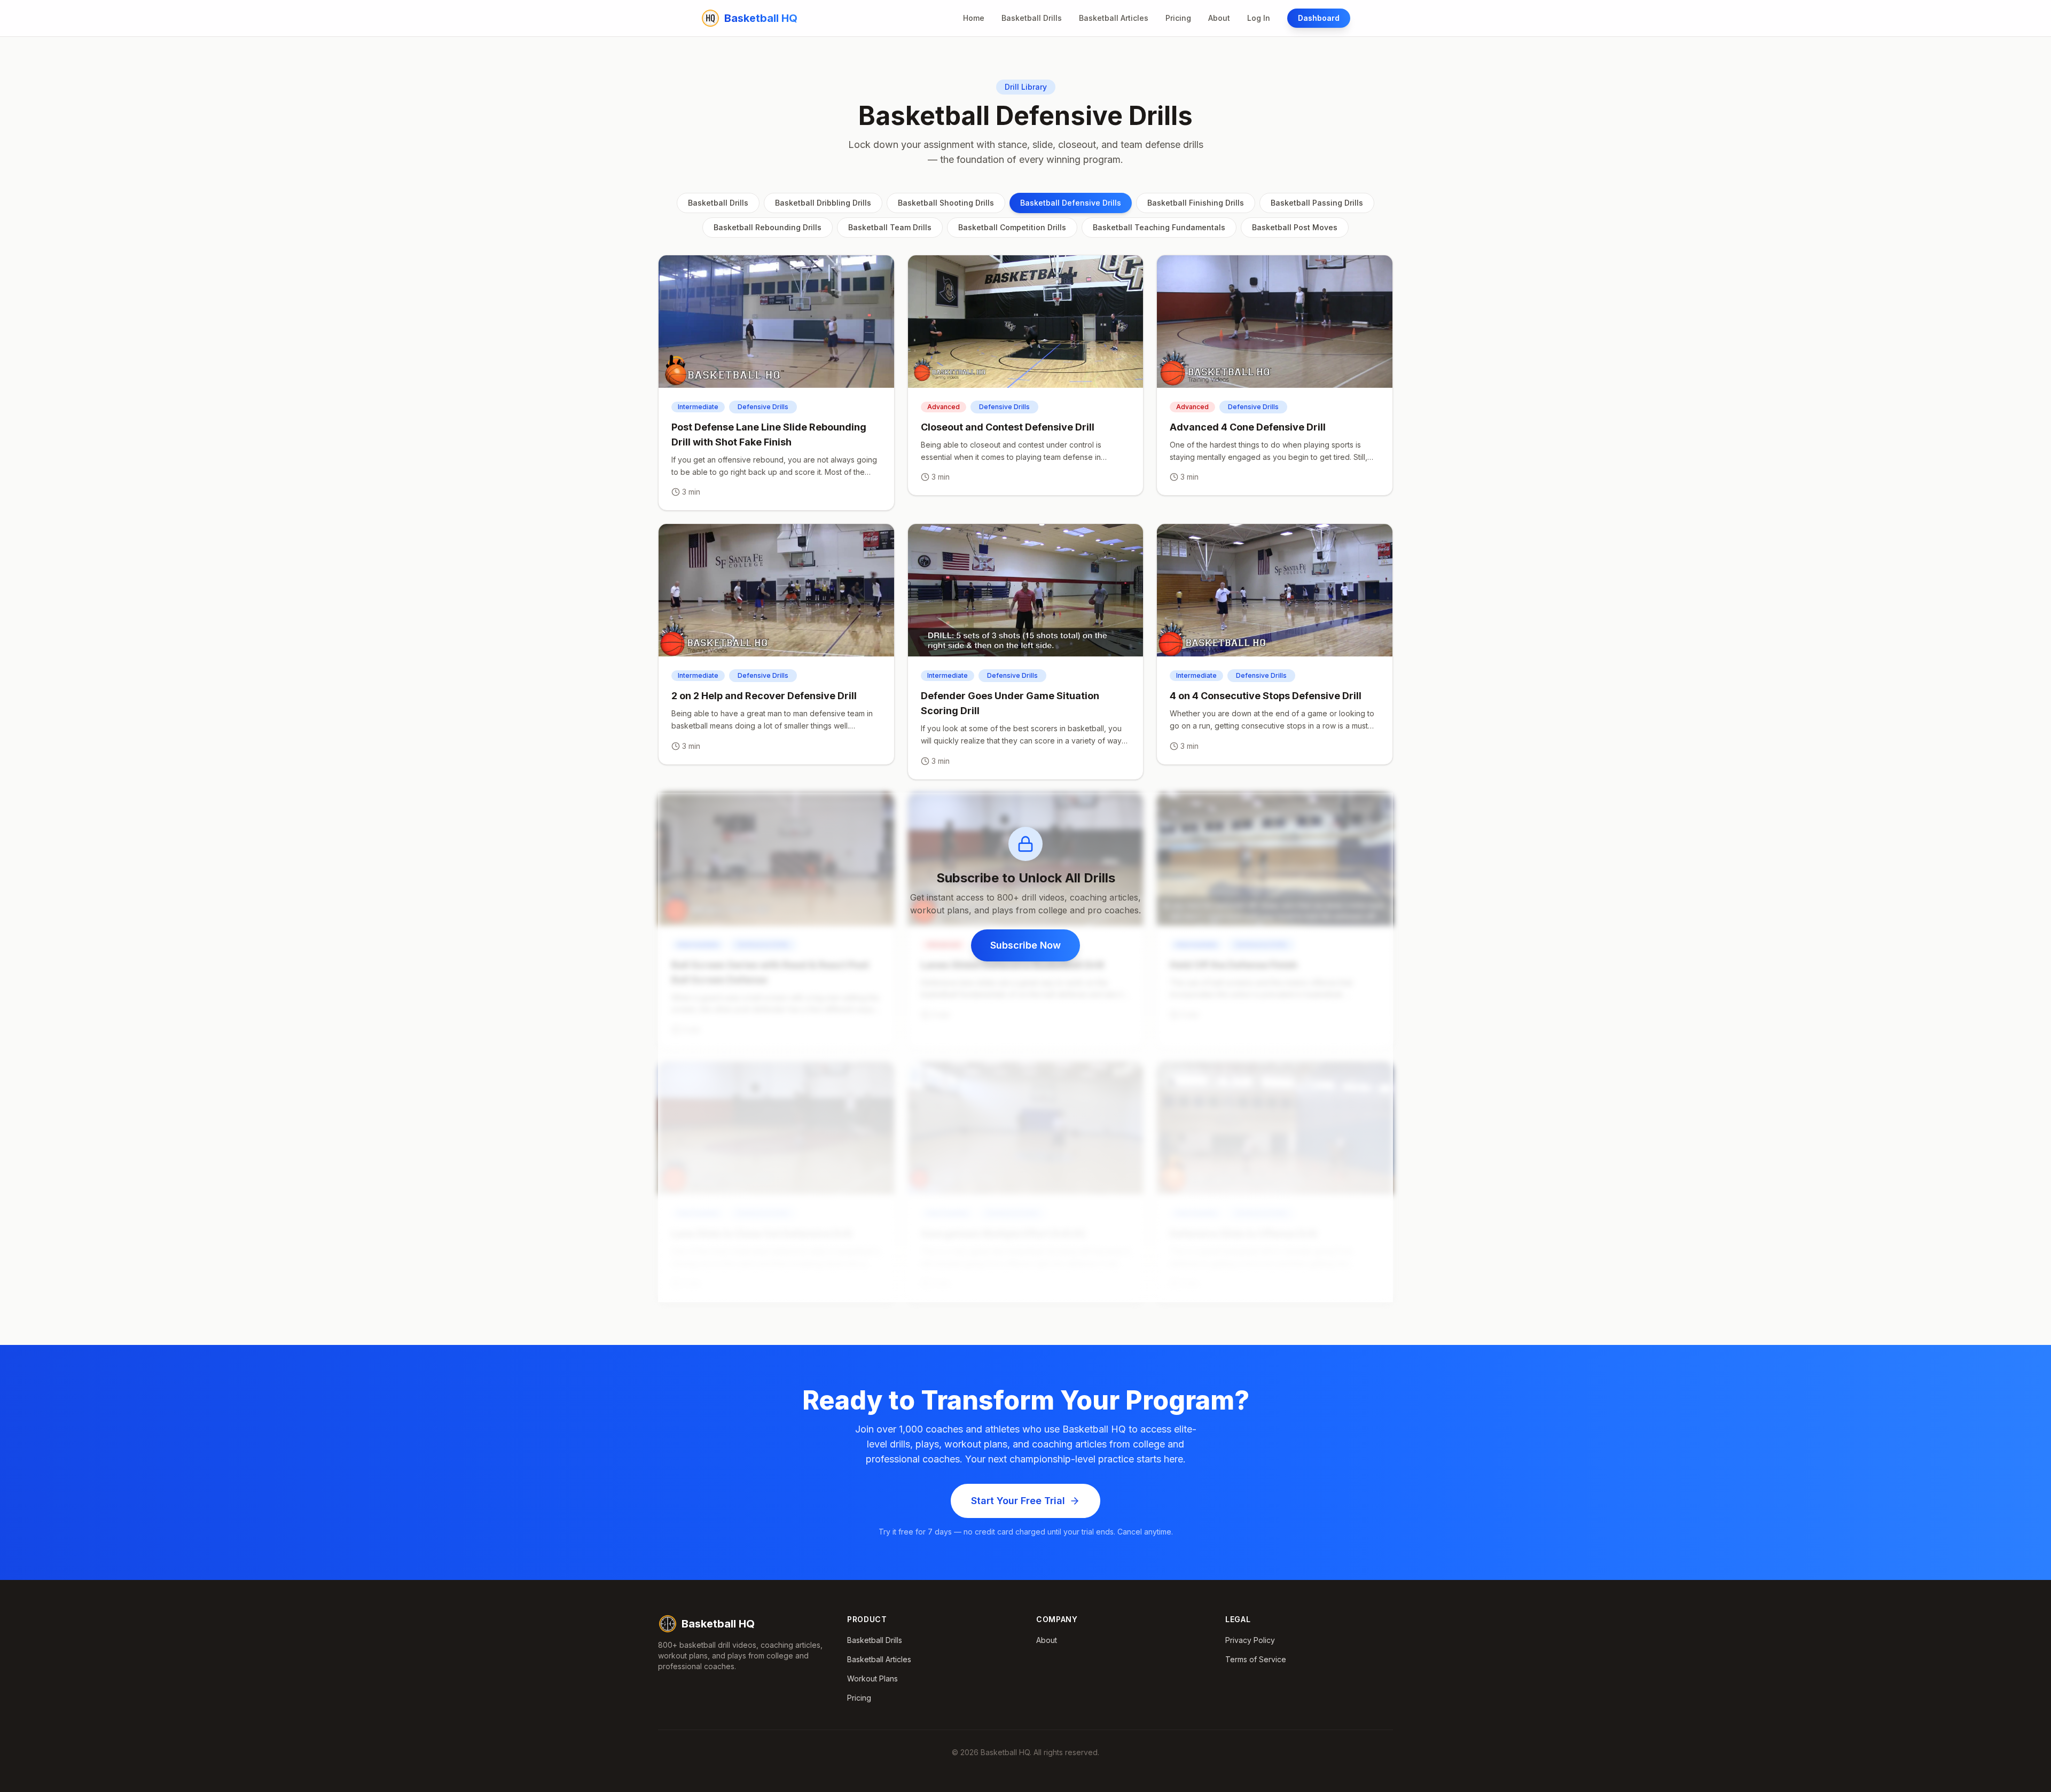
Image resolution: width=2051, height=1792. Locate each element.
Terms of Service (1256, 1659)
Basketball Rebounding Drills (768, 227)
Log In (1259, 18)
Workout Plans (872, 1678)
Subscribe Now (1025, 945)
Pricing (1178, 18)
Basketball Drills (1032, 18)
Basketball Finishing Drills (1196, 203)
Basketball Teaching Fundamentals (1159, 227)
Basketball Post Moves (1295, 227)
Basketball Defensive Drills (1071, 203)
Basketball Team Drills (890, 227)
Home (974, 18)
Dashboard (1319, 18)
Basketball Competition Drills (1012, 227)
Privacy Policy (1250, 1640)
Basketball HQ (718, 1624)
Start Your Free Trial (1018, 1501)
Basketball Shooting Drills (946, 203)
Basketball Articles (1114, 18)
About (1219, 18)
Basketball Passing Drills (1317, 203)
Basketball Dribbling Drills (823, 203)
